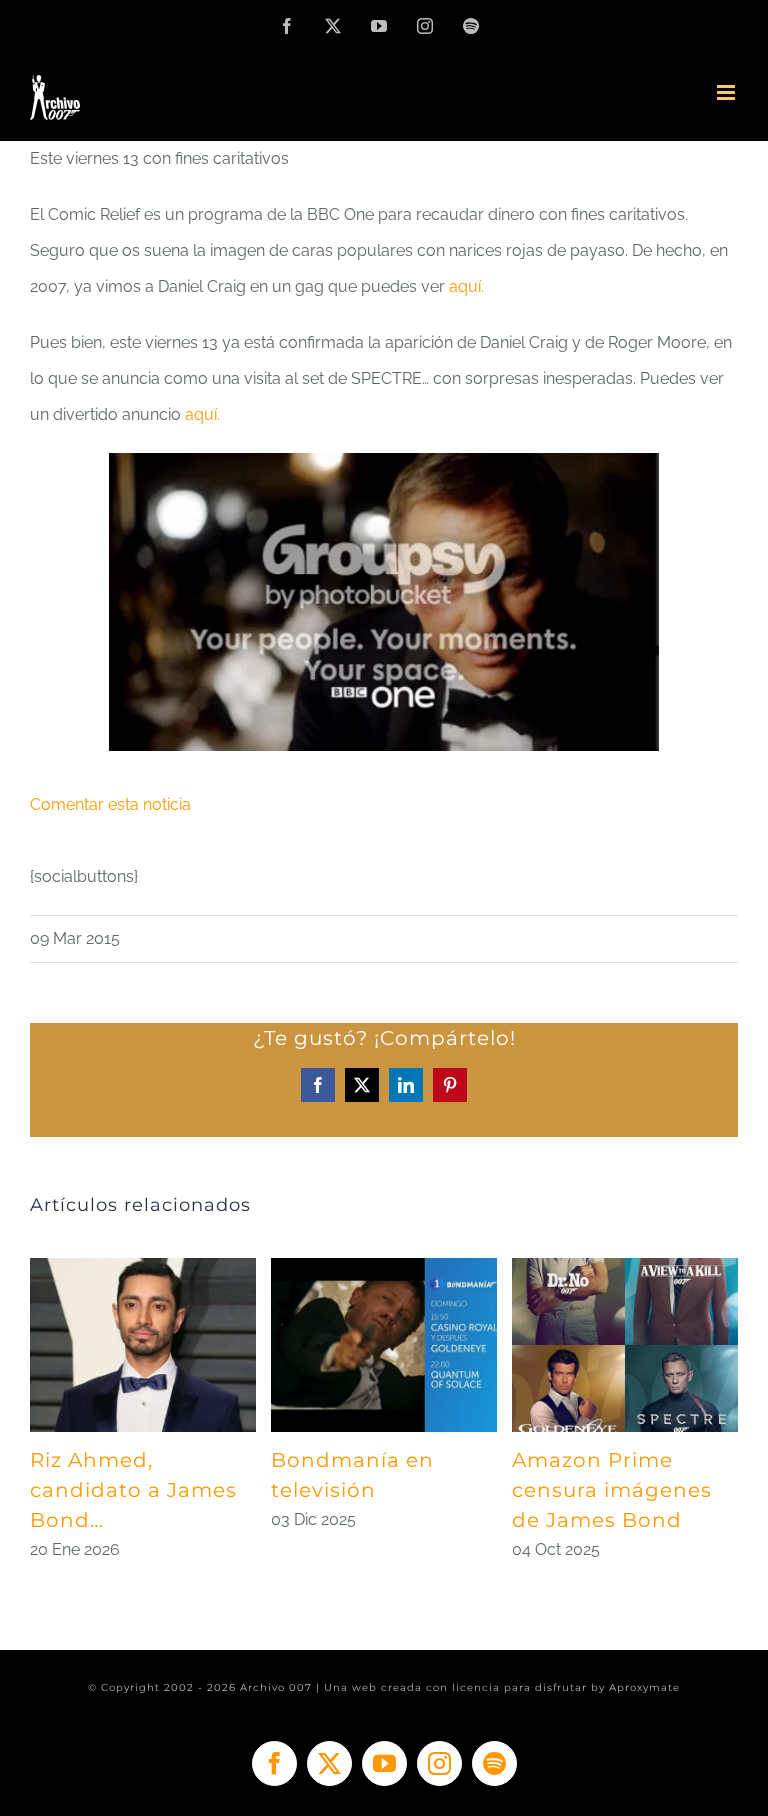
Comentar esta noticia (110, 804)
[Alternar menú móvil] (727, 92)
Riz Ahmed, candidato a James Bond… (133, 1490)
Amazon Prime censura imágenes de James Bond (612, 1490)
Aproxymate (644, 1687)
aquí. (466, 286)
